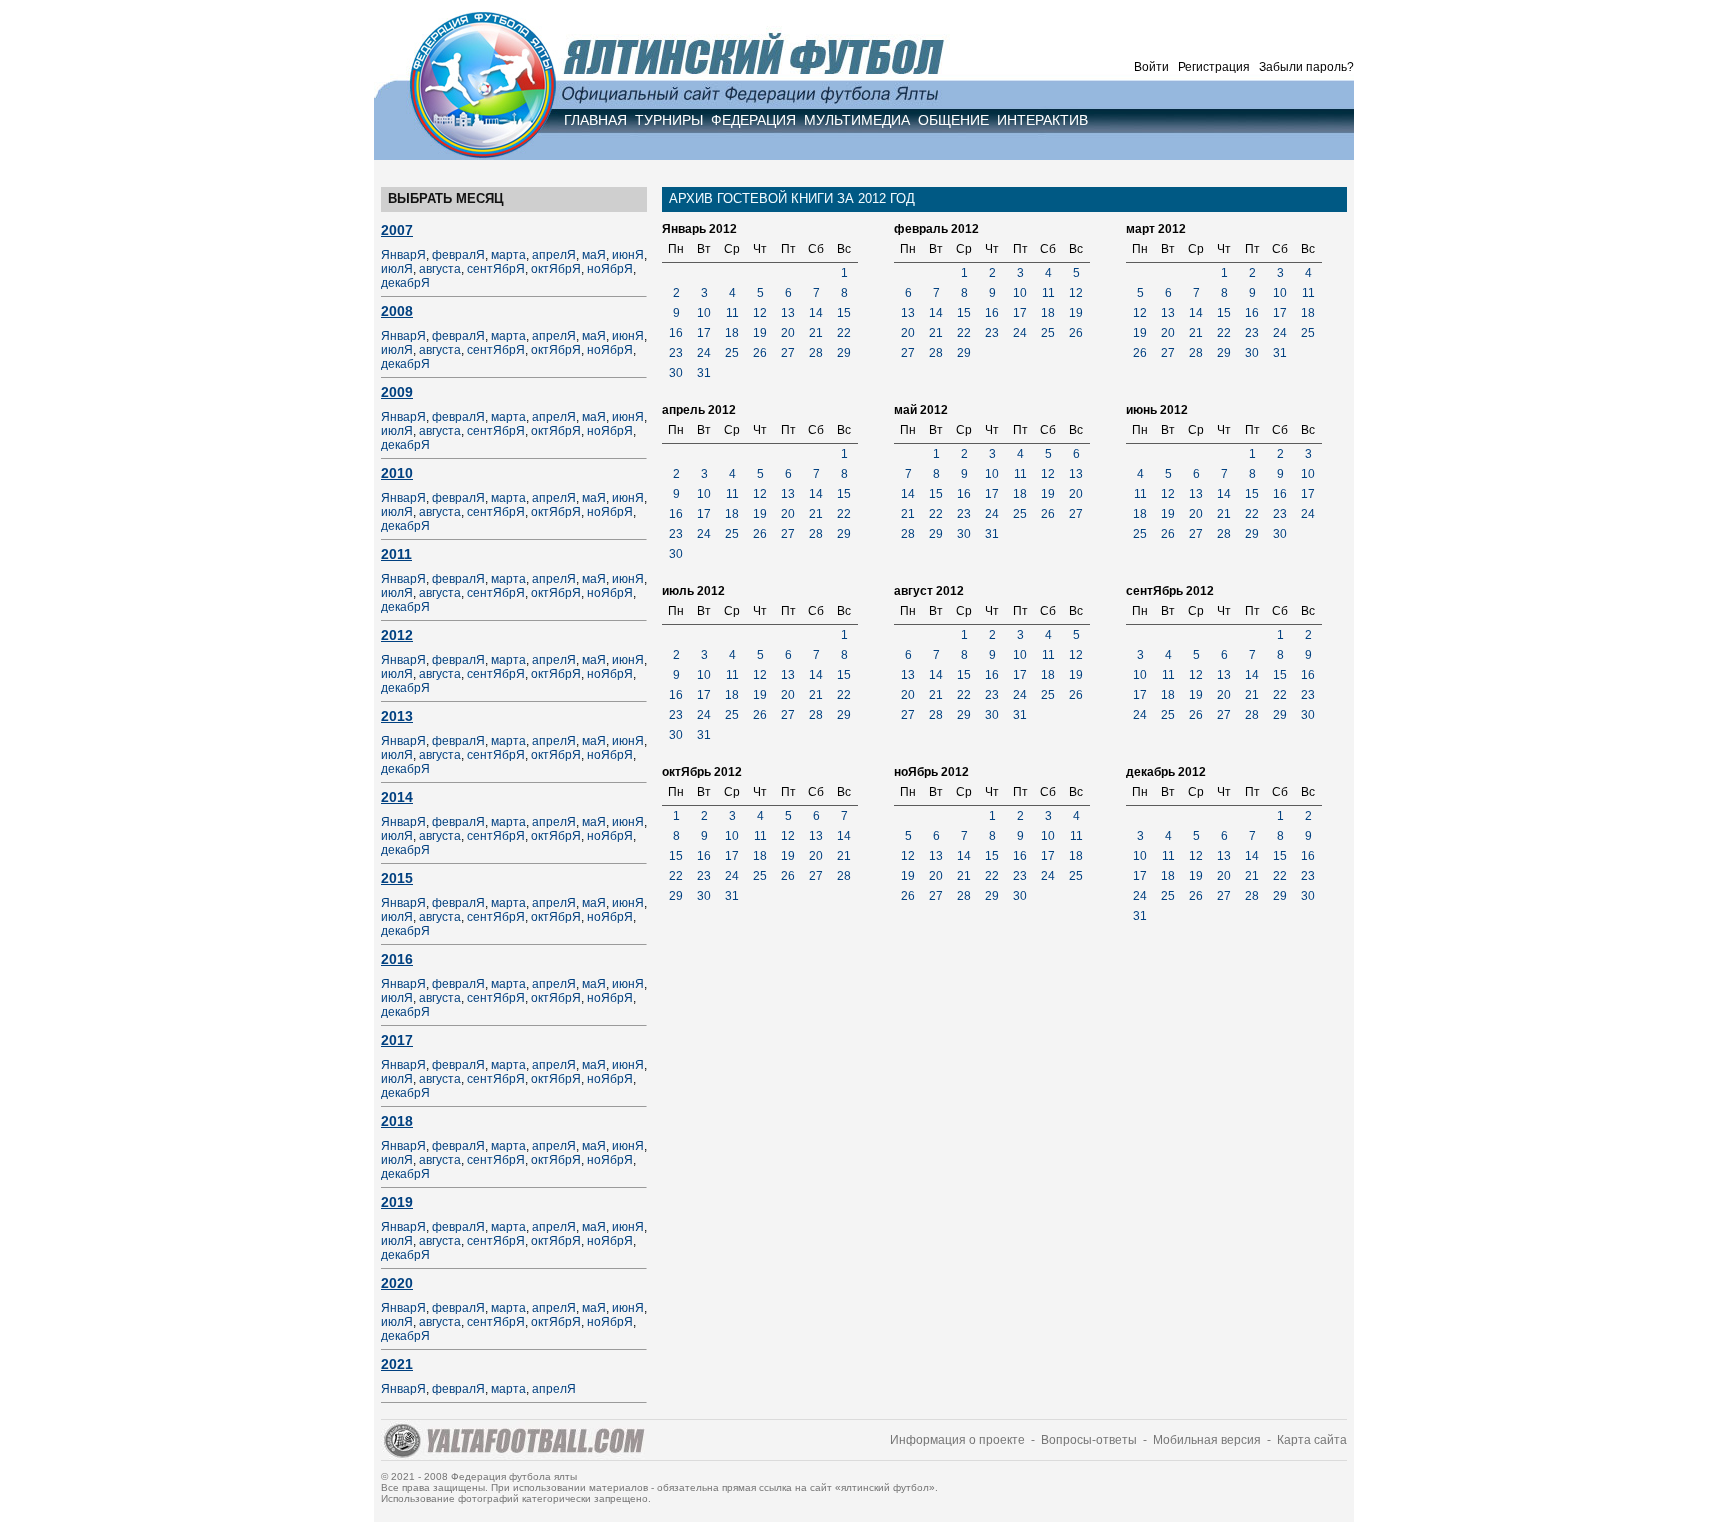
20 (788, 333)
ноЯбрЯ (610, 269)
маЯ (594, 255)
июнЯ (628, 255)
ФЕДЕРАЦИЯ (753, 120)
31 (704, 373)
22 (844, 333)
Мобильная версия (1207, 1440)
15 (844, 313)
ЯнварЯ (403, 255)
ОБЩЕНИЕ (953, 120)
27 (788, 353)
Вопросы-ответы (1089, 1440)
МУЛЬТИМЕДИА (857, 120)
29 (844, 353)
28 (816, 353)
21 (816, 333)
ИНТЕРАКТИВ (1042, 120)
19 (760, 333)
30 (676, 373)
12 (760, 313)
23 (676, 353)
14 (816, 313)
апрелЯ (554, 255)
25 (732, 353)
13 (788, 313)
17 (704, 333)
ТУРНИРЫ (669, 120)
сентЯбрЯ (496, 269)
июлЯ (397, 269)
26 (760, 353)
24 (704, 353)
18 (732, 333)
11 (732, 313)
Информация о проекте (957, 1440)
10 (704, 313)
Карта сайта (1312, 1440)
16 (676, 333)
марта (508, 255)
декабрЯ (405, 283)
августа (440, 269)
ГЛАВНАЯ (595, 120)
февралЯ (458, 255)
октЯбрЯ (556, 269)
